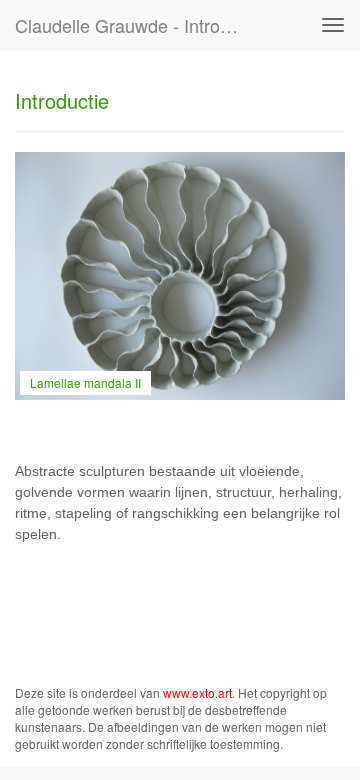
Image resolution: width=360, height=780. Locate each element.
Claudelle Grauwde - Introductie (138, 25)
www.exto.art (197, 692)
